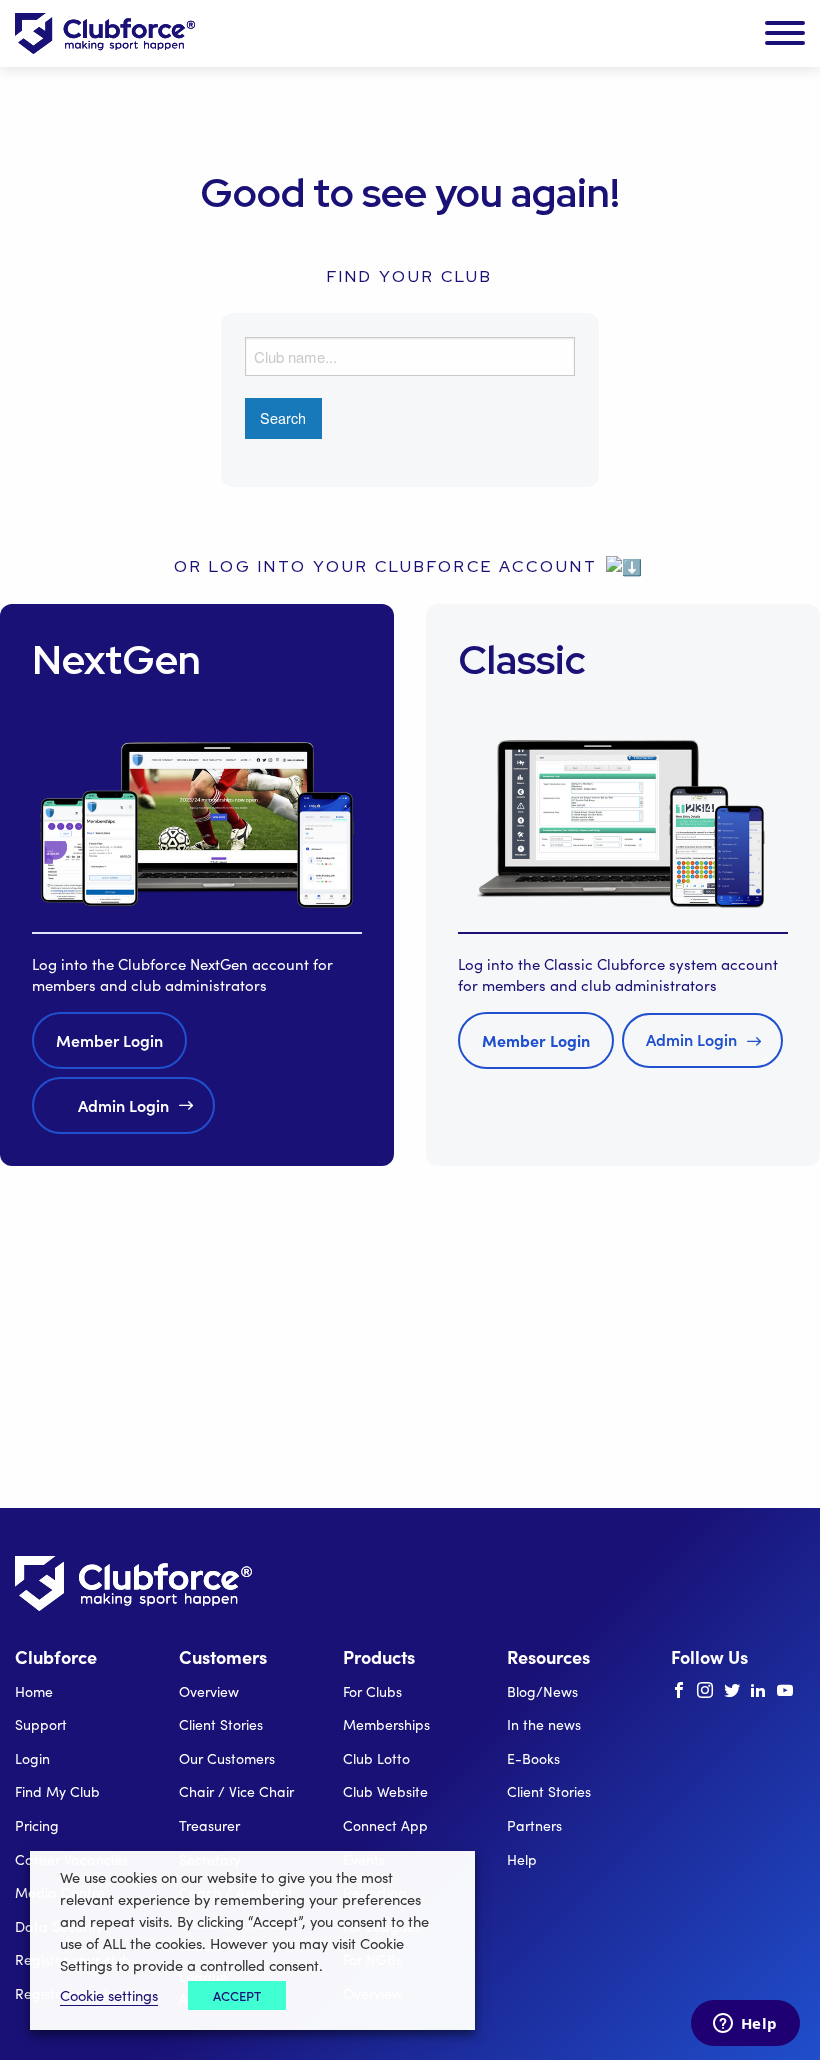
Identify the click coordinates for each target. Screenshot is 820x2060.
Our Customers (227, 1758)
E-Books (533, 1758)
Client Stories (221, 1724)
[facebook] (679, 1691)
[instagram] (705, 1691)
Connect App (385, 1825)
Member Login (109, 1040)
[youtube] (785, 1691)
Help (522, 1859)
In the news (544, 1724)
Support (41, 1724)
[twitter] (732, 1691)
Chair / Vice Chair (236, 1791)
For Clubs (372, 1691)
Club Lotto (376, 1758)
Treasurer (209, 1825)
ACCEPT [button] (237, 1995)
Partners (534, 1825)
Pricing (37, 1825)
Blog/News (542, 1691)
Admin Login (123, 1105)
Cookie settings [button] (109, 1995)
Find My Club (57, 1791)
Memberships (386, 1724)
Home (34, 1691)
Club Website (385, 1791)
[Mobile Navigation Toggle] (785, 34)
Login (32, 1758)
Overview (209, 1691)
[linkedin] (758, 1691)
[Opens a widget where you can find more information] (745, 2025)
